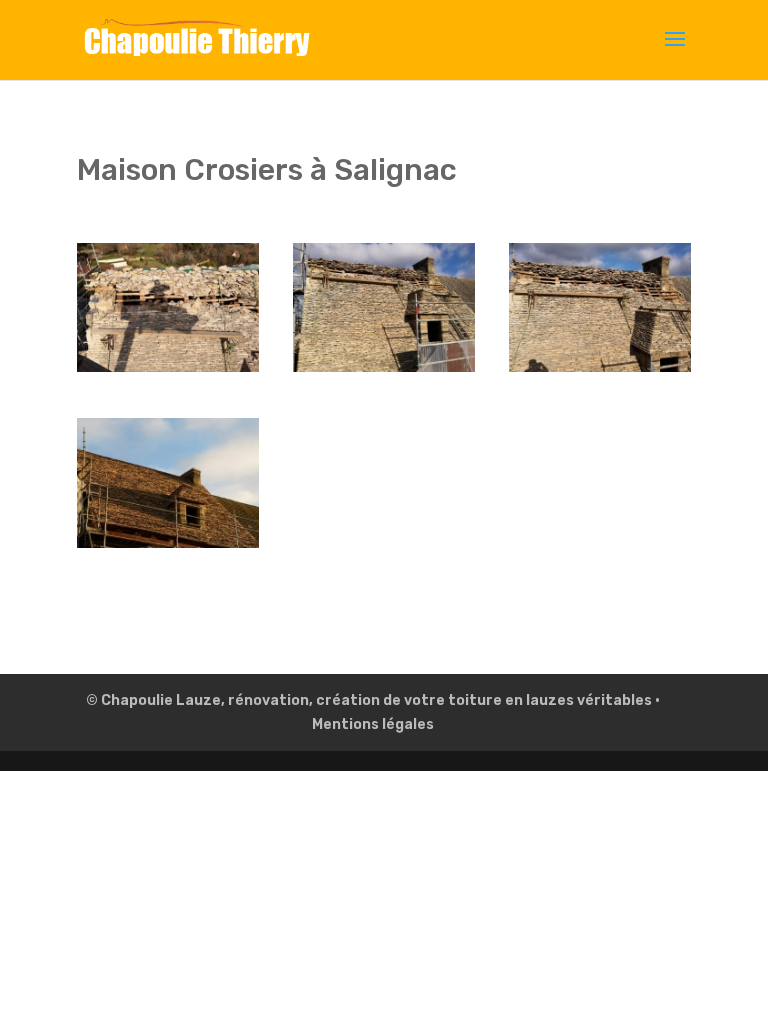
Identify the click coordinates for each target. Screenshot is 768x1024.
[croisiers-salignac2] (168, 371)
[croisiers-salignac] (600, 371)
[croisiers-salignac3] (168, 547)
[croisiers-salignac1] (384, 371)
